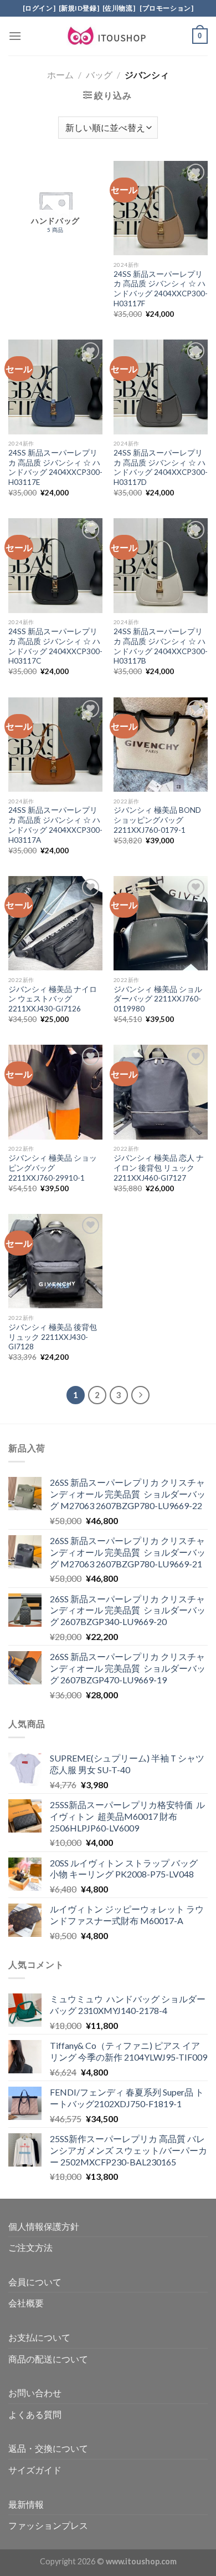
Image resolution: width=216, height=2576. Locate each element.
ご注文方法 (30, 2247)
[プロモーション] (166, 8)
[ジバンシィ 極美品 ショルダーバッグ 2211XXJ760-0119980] (161, 923)
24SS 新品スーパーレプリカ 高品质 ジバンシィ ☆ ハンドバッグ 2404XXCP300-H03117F (161, 289)
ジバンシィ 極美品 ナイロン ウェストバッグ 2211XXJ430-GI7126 (53, 999)
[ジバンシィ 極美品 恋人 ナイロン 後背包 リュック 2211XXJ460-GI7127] (161, 1092)
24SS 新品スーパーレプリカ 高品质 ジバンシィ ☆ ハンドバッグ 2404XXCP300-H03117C (55, 646)
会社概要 (26, 2303)
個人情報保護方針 (44, 2226)
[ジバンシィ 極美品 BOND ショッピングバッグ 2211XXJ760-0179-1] (161, 745)
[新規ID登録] (79, 8)
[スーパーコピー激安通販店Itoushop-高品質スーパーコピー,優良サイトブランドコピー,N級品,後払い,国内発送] (108, 36)
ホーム (60, 75)
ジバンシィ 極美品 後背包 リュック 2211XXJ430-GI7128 (53, 1337)
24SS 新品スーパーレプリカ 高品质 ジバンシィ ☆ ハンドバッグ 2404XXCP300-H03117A (55, 825)
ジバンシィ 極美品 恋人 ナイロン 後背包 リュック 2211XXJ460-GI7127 (159, 1168)
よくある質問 (35, 2414)
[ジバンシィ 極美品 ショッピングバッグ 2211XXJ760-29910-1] (55, 1092)
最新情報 (26, 2504)
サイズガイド (35, 2470)
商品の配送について (48, 2359)
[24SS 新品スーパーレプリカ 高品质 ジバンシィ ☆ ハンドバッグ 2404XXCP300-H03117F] (161, 208)
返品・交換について (48, 2448)
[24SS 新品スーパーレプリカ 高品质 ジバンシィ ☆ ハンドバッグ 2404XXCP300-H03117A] (55, 745)
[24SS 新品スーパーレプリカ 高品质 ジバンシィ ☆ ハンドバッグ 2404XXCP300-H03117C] (55, 565)
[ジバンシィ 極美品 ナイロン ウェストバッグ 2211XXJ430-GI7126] (55, 923)
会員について (35, 2282)
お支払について (39, 2337)
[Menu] (15, 36)
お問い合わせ (35, 2393)
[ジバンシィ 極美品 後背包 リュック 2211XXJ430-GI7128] (55, 1261)
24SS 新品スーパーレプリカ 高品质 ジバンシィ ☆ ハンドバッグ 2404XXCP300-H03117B (161, 646)
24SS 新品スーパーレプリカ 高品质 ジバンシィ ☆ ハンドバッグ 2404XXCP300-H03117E (55, 467)
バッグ (99, 75)
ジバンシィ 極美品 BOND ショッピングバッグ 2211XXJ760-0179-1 (157, 820)
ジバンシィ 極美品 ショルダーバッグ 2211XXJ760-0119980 (158, 999)
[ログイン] (39, 8)
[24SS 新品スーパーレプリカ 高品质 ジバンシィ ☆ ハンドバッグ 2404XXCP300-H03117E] (55, 387)
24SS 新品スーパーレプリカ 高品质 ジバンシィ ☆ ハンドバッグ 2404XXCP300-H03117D (161, 467)
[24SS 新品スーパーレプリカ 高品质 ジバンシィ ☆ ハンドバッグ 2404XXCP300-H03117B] (161, 565)
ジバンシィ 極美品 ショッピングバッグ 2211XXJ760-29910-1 (53, 1168)
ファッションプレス (48, 2525)
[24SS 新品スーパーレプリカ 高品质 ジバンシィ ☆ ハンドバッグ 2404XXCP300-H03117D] (161, 387)
